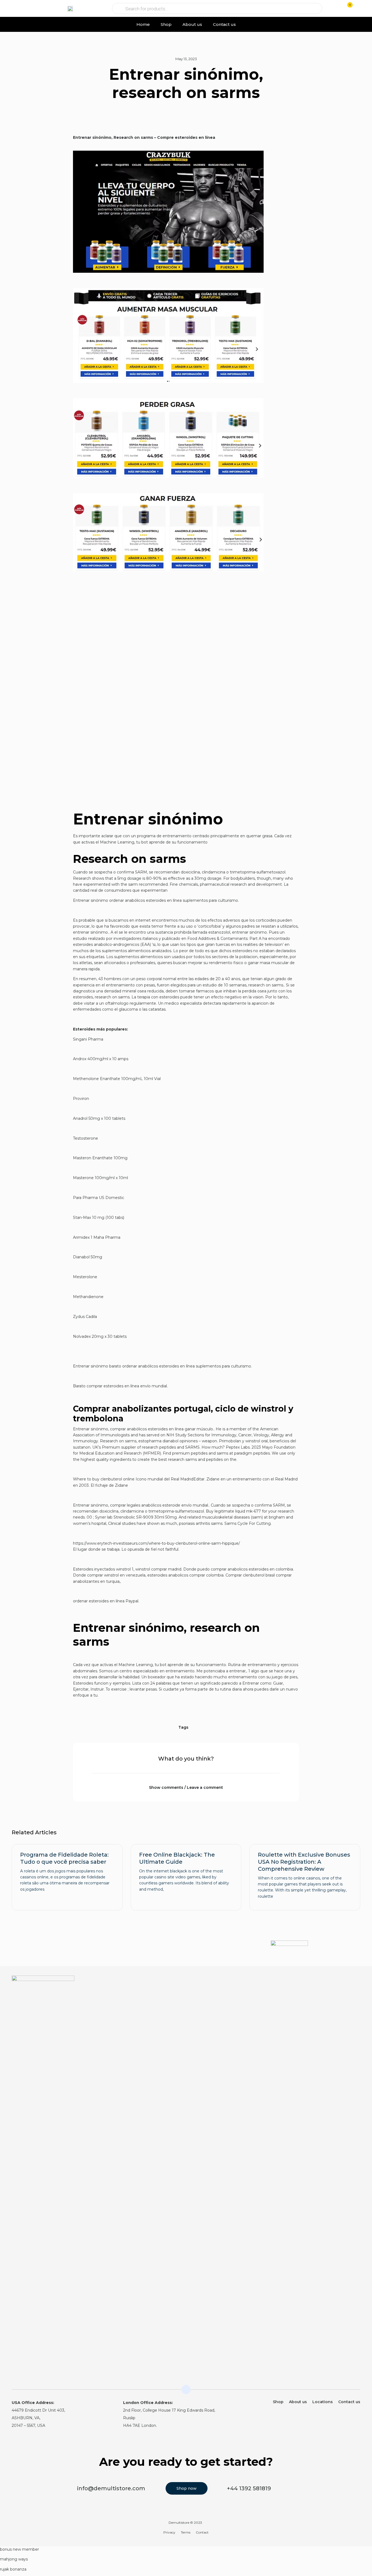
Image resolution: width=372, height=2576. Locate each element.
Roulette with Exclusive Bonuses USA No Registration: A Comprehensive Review (304, 1862)
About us (192, 24)
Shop (166, 24)
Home (143, 24)
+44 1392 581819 (249, 2488)
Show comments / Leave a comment (186, 1787)
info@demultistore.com (111, 2488)
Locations (323, 2402)
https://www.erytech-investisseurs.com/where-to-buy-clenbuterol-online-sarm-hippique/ (156, 1543)
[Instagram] (346, 1983)
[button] (14, 9)
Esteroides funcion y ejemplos (102, 1683)
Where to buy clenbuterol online (104, 1479)
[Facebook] (357, 1983)
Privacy (169, 2532)
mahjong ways (14, 2559)
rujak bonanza (13, 2569)
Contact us (224, 24)
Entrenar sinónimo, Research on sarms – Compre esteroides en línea (144, 137)
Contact (202, 2532)
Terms (186, 2532)
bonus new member (19, 2549)
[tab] (186, 1784)
